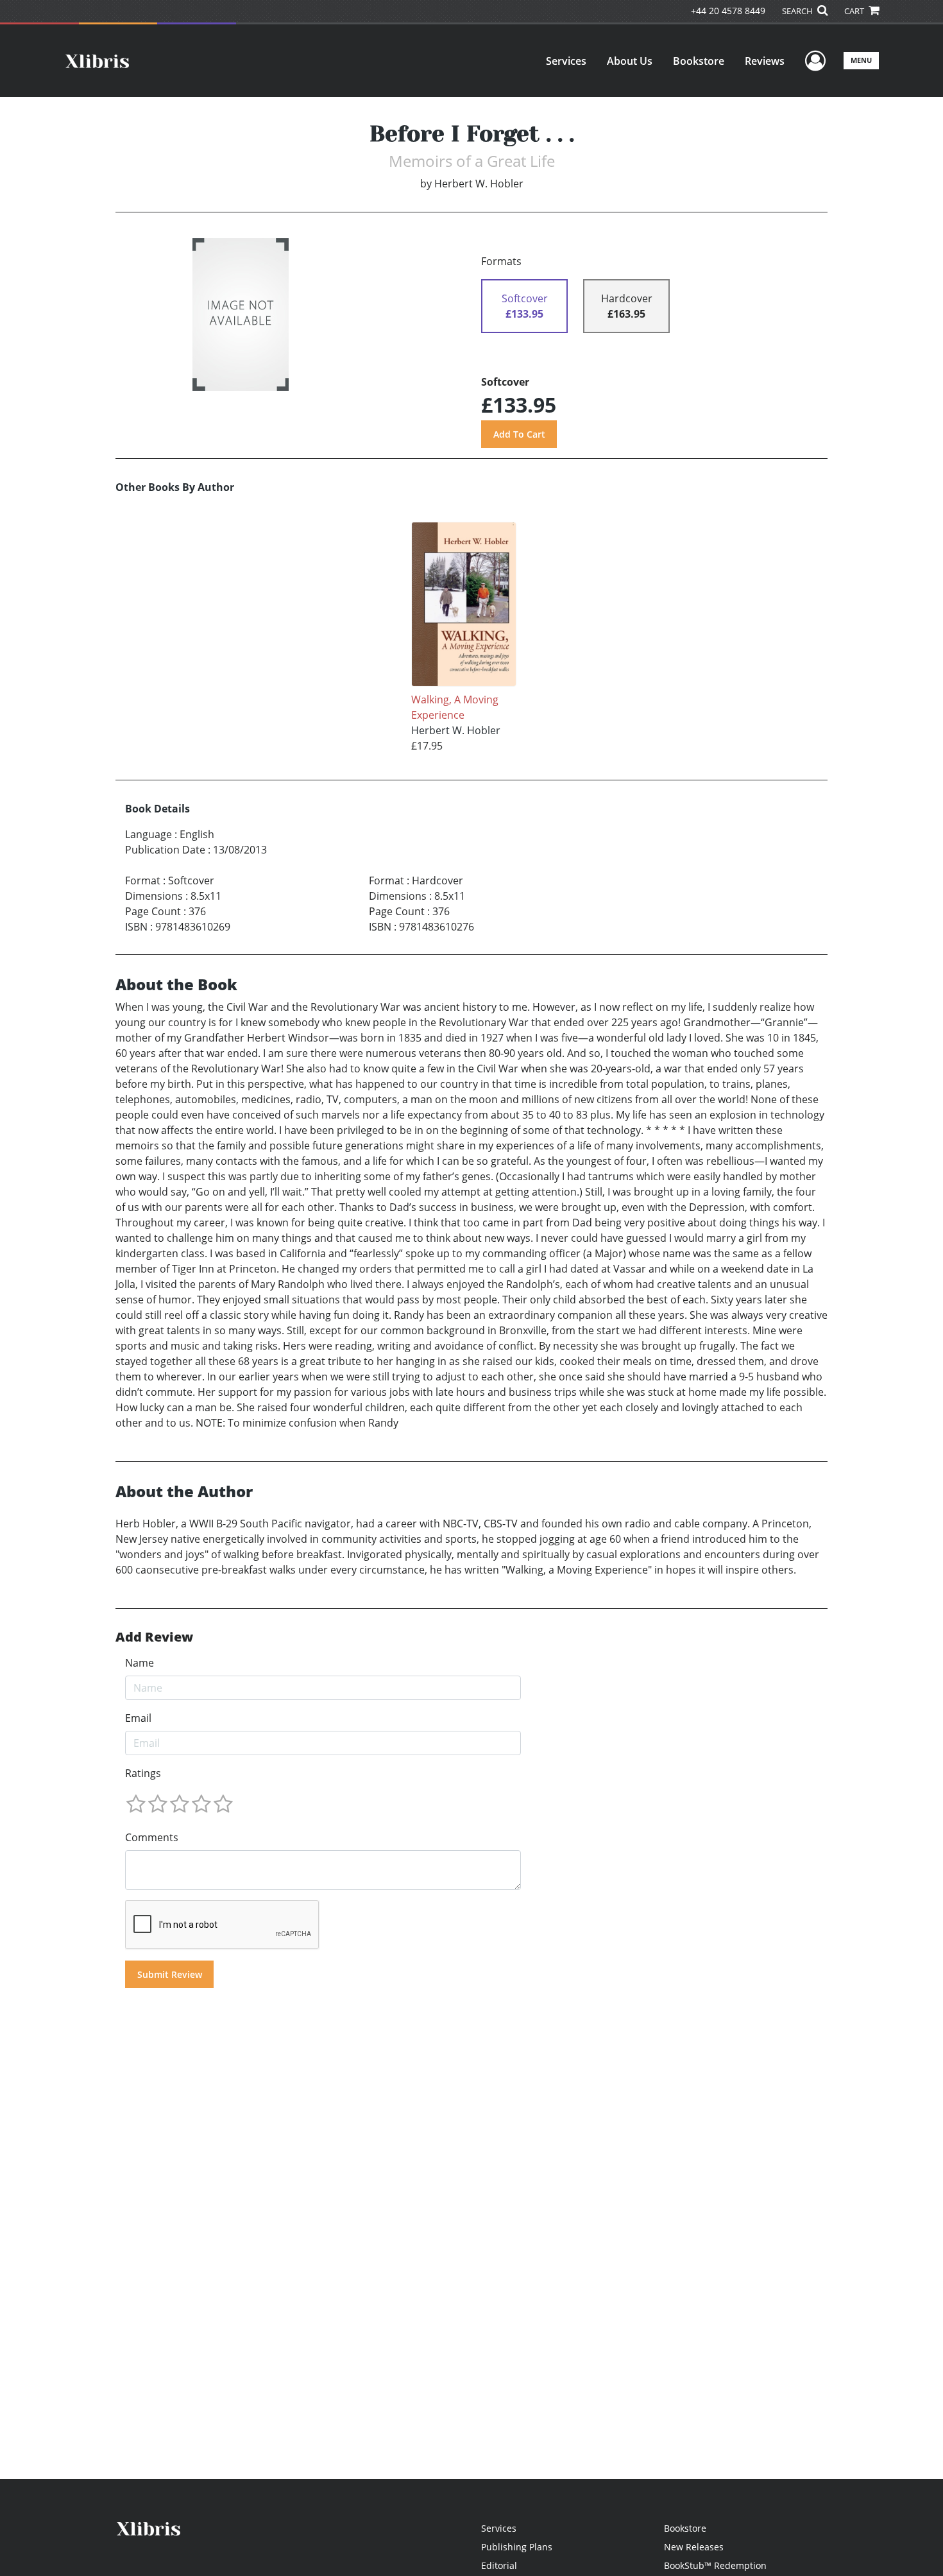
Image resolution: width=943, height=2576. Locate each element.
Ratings (143, 1773)
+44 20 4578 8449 (728, 11)
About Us (630, 61)
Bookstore (699, 61)
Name (140, 1663)
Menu (861, 60)
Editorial (499, 2565)
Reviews (765, 61)
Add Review (154, 1637)
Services (566, 61)
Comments (152, 1837)
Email (138, 1718)
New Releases (694, 2547)
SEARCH (798, 11)
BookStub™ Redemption (715, 2565)
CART (855, 11)
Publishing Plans (517, 2547)
